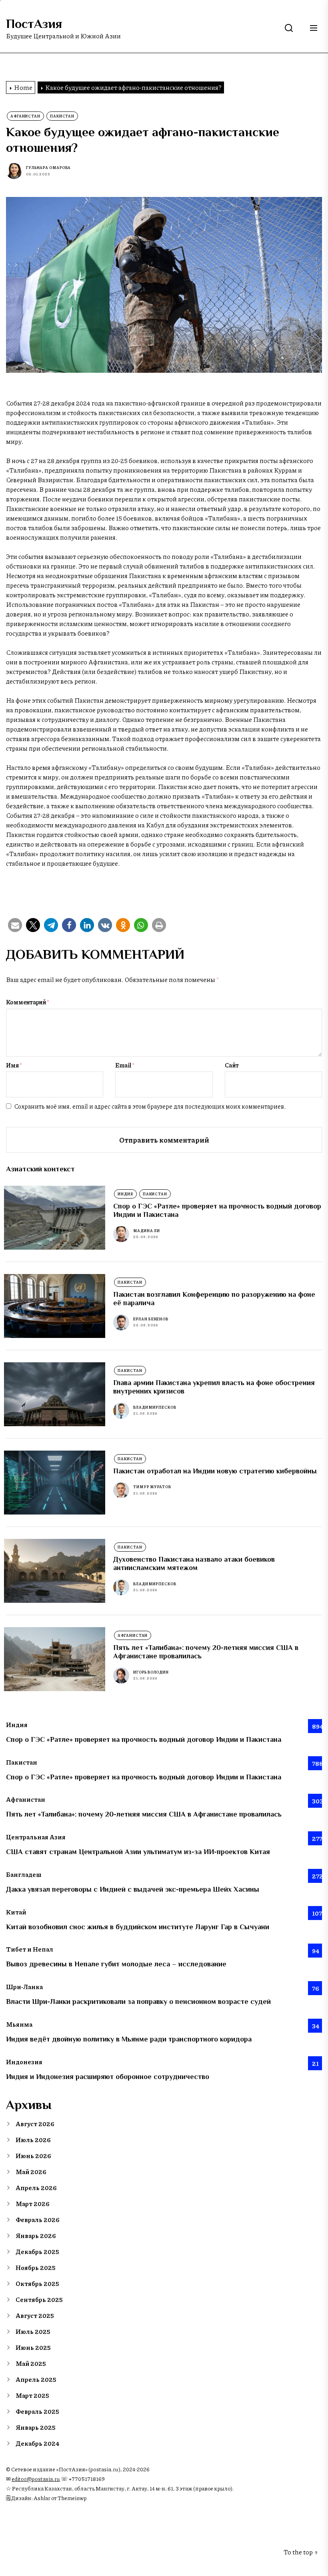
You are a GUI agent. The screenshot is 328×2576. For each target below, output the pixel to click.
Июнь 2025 (33, 2347)
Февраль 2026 (38, 2219)
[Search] (289, 28)
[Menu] (314, 28)
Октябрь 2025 (37, 2283)
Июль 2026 (33, 2140)
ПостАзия (34, 24)
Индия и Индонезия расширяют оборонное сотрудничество (108, 2077)
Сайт (232, 1065)
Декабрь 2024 (37, 2443)
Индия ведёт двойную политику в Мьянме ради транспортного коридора (129, 2039)
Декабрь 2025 (37, 2251)
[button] (15, 925)
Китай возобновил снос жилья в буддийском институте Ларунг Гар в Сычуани (138, 1927)
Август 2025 (35, 2315)
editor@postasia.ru (36, 2479)
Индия (125, 1194)
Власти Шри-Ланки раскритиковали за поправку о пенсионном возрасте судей (138, 2002)
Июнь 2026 (33, 2156)
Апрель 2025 (36, 2379)
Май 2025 (31, 2363)
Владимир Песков (155, 1407)
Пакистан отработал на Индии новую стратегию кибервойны (215, 1471)
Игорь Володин (151, 1672)
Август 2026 (35, 2124)
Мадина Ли (146, 1231)
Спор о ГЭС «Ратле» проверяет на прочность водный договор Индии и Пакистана (144, 1739)
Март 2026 (33, 2203)
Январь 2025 (36, 2427)
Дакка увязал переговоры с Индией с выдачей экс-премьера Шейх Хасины (133, 1889)
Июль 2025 (33, 2331)
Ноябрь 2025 (36, 2267)
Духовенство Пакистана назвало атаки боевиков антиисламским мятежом (194, 1564)
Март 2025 (32, 2395)
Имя (14, 1065)
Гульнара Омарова (48, 168)
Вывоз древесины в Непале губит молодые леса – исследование (116, 1964)
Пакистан (62, 116)
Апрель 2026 (36, 2187)
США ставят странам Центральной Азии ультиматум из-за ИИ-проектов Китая (138, 1852)
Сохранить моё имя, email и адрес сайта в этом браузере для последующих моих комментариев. (150, 1106)
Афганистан (25, 116)
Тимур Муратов (152, 1487)
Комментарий (28, 1002)
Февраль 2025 (37, 2411)
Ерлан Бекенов (151, 1319)
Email (125, 1065)
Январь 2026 (36, 2235)
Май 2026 (31, 2172)
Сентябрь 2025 (39, 2299)
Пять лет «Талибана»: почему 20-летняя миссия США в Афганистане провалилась (144, 1814)
